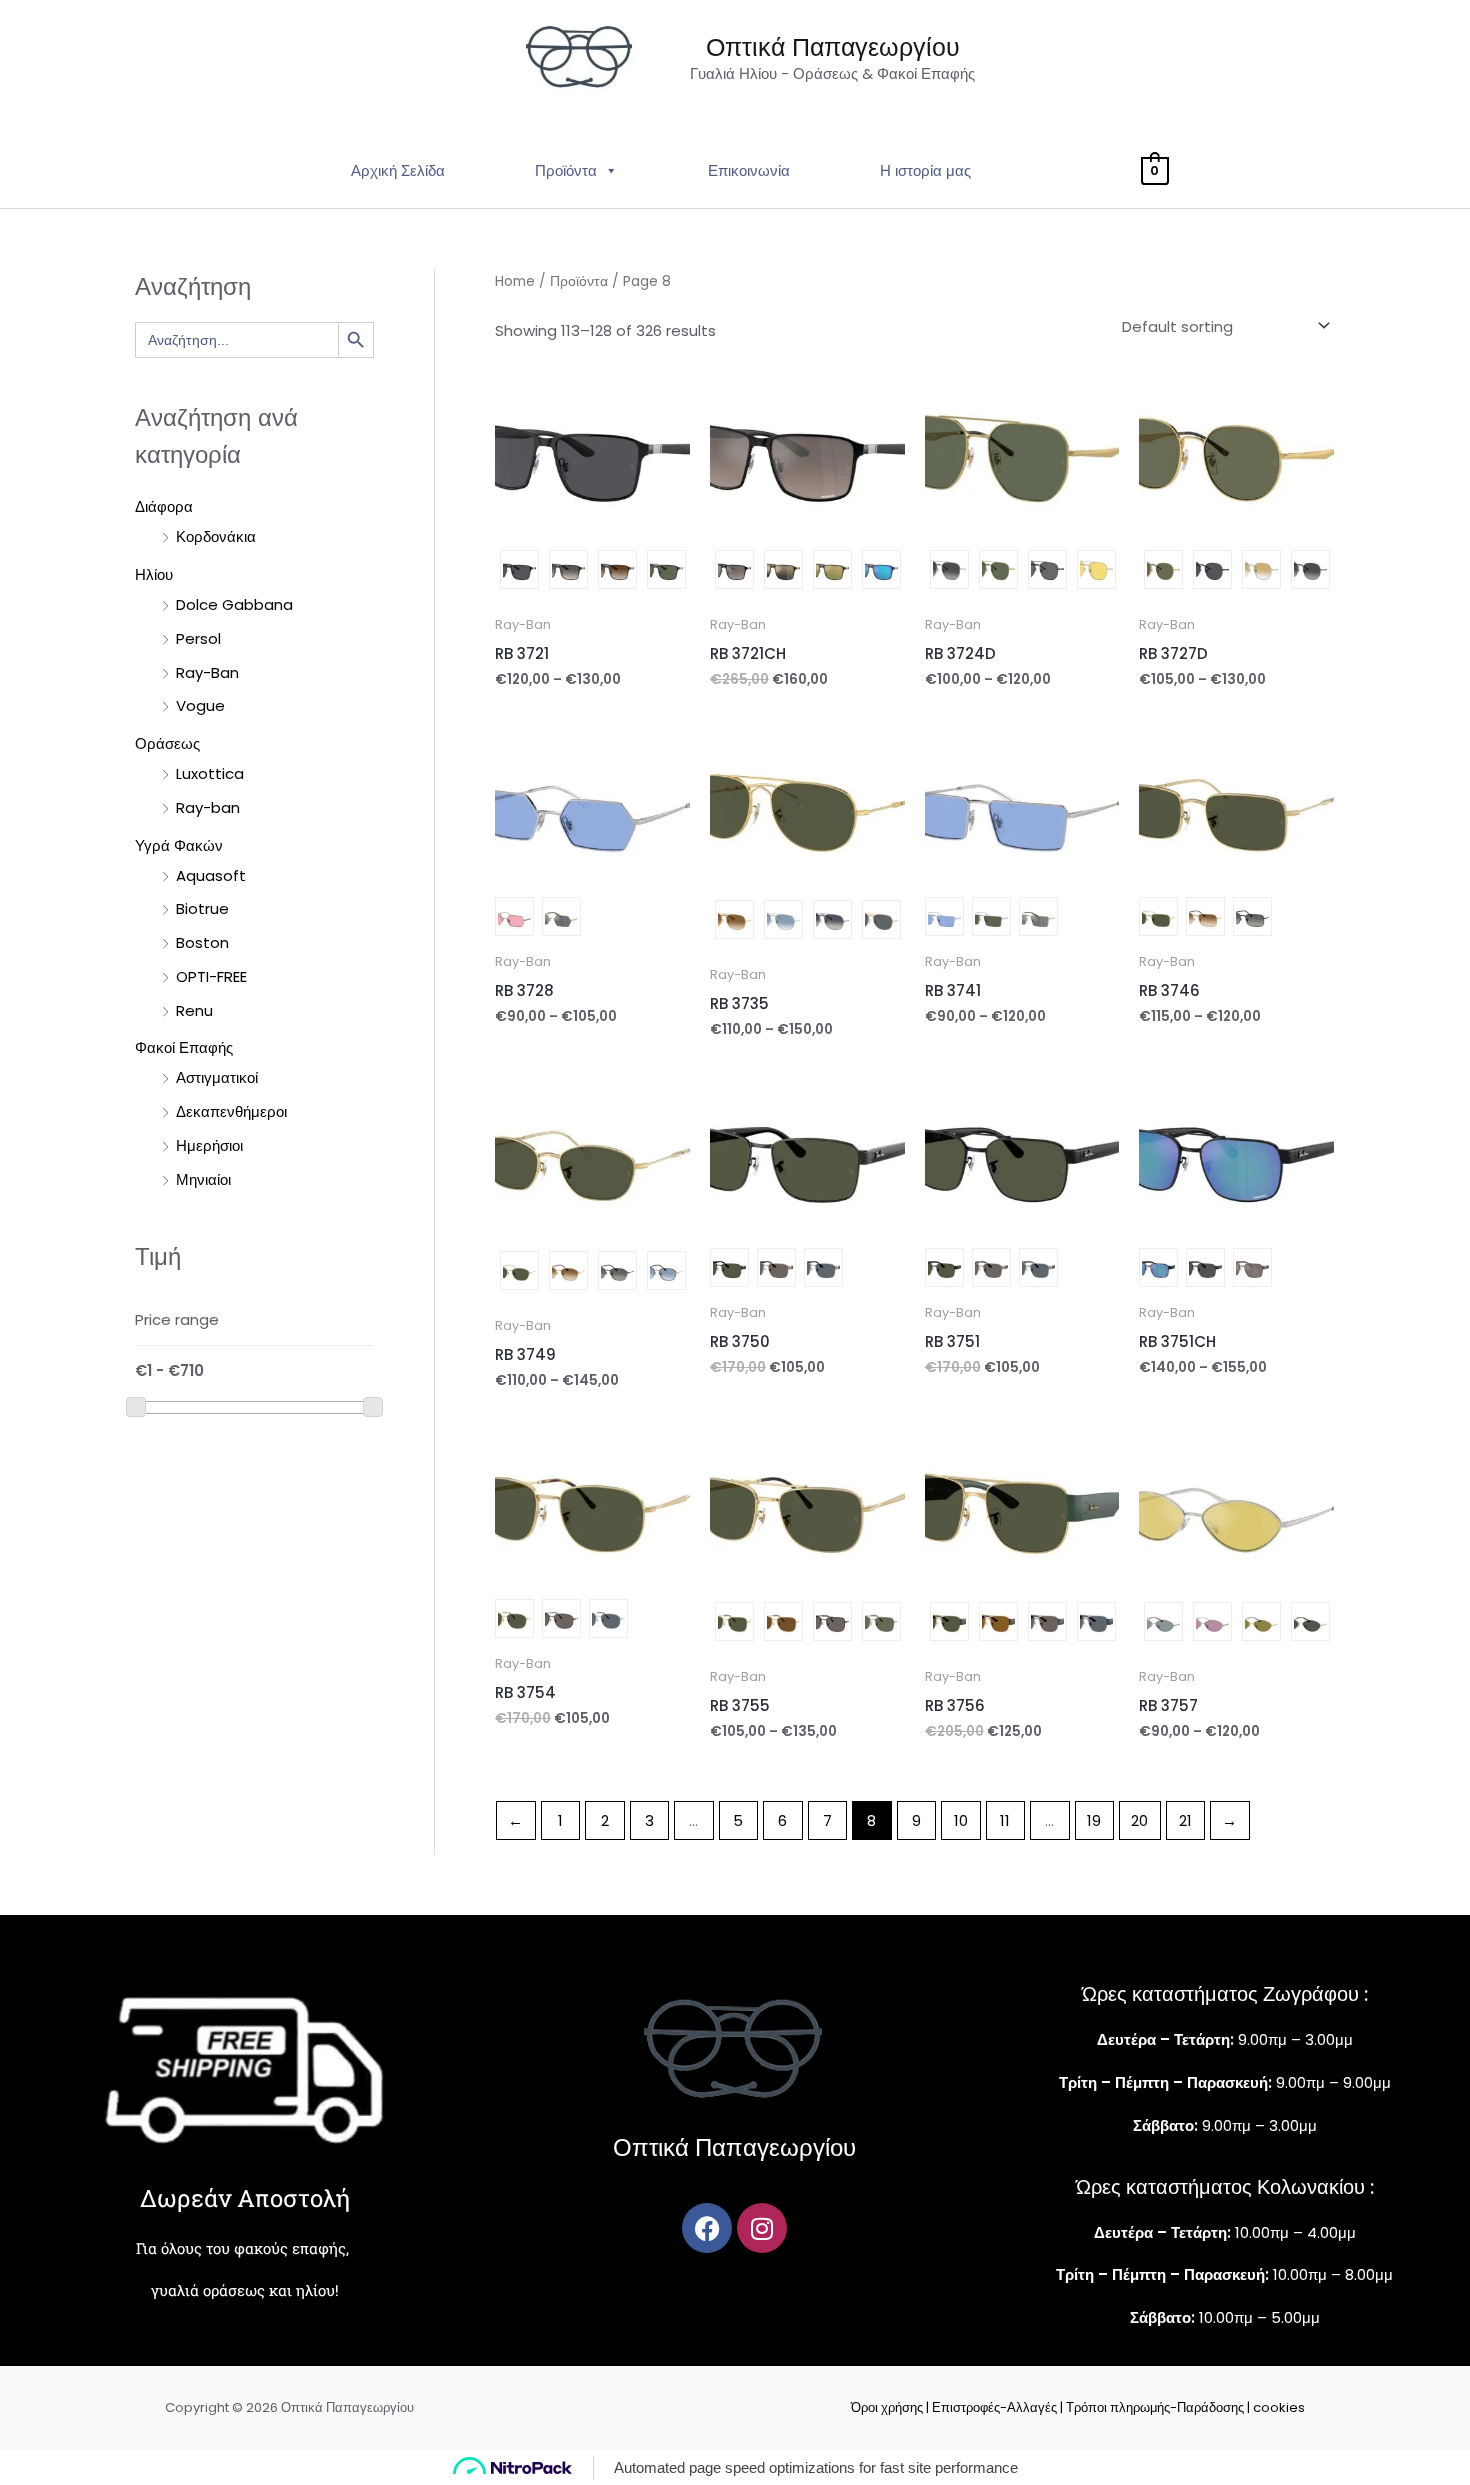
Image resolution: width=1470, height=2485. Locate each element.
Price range (177, 1319)
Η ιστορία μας (925, 170)
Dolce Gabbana (234, 604)
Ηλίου (154, 574)
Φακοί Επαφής (184, 1047)
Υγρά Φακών (179, 845)
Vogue (200, 705)
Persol (198, 638)
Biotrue (202, 908)
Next (680, 572)
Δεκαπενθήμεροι (231, 1111)
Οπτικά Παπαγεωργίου (833, 47)
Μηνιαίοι (203, 1179)
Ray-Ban (207, 672)
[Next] (592, 499)
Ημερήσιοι (209, 1145)
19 (1094, 1820)
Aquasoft (211, 875)
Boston (202, 942)
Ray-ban (208, 807)
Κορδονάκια (216, 536)
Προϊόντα (566, 170)
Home (515, 281)
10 (961, 1820)
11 (1005, 1820)
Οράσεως (167, 743)
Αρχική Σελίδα (398, 170)
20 (1139, 1820)
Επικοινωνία (749, 170)
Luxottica (210, 773)
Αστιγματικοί (217, 1077)
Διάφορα (164, 506)
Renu (194, 1010)
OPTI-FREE (211, 976)
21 (1185, 1820)
